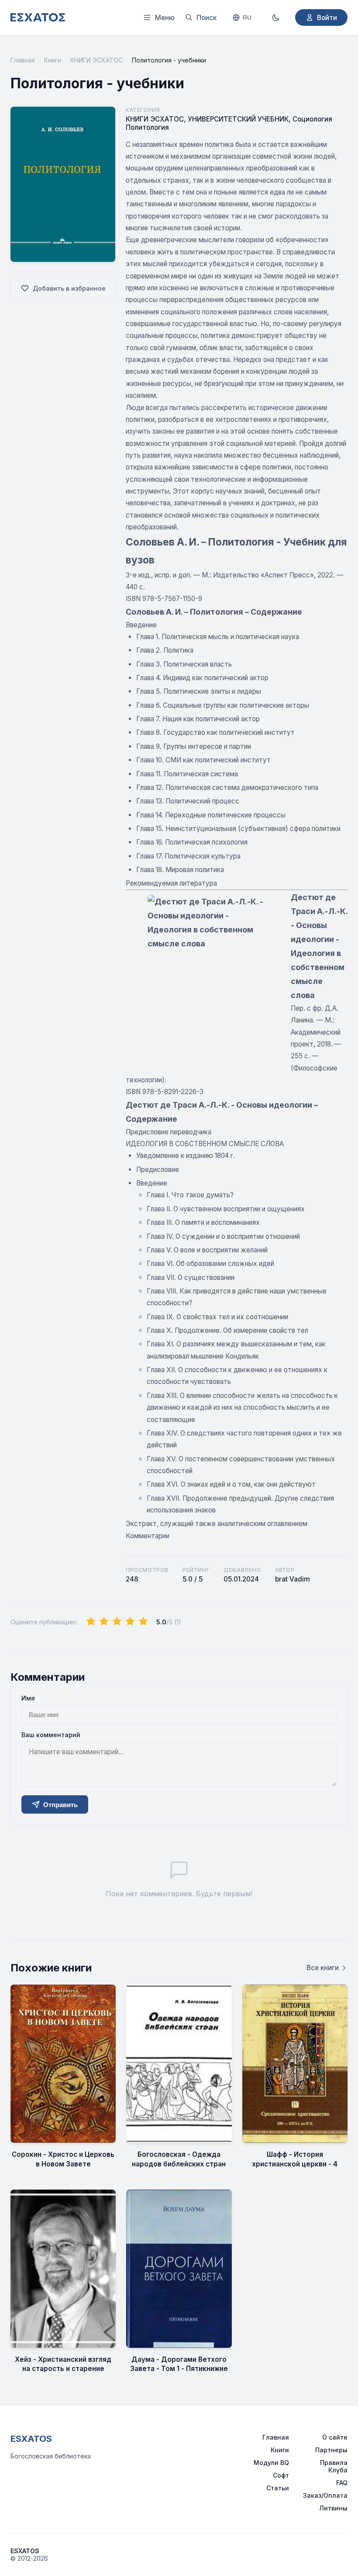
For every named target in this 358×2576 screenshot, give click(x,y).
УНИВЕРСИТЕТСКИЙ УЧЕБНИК (238, 119)
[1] (91, 1622)
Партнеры (331, 2450)
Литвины (333, 2508)
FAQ (342, 2483)
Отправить (60, 1805)
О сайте (335, 2437)
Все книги (323, 1968)
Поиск (207, 18)
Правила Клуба (334, 2466)
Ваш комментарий (51, 1735)
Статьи (278, 2488)
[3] (117, 1622)
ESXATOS (31, 2439)
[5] (143, 1622)
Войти (327, 18)
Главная (23, 60)
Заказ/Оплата (325, 2495)
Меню (165, 18)
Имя (28, 1698)
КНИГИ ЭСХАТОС (96, 60)
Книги (53, 60)
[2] (104, 1622)
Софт (281, 2475)
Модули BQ (271, 2463)
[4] (130, 1622)
